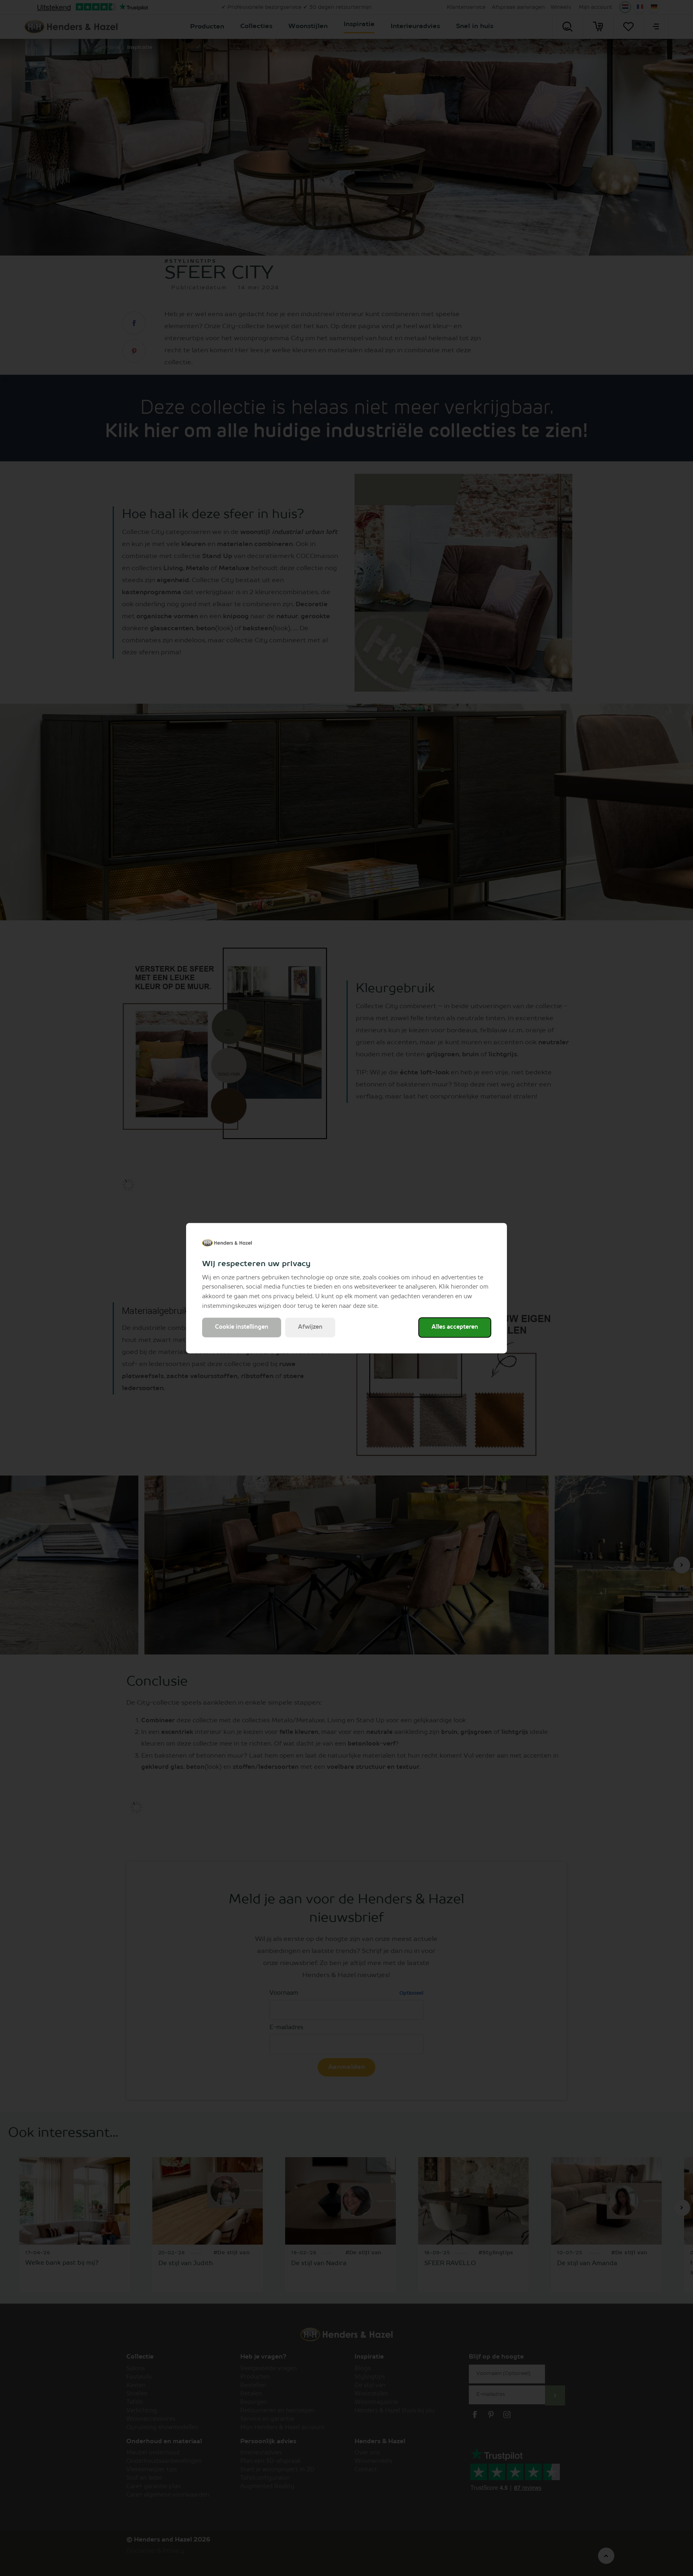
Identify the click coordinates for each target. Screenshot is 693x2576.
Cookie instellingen (242, 1327)
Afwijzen (310, 1327)
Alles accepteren (455, 1327)
